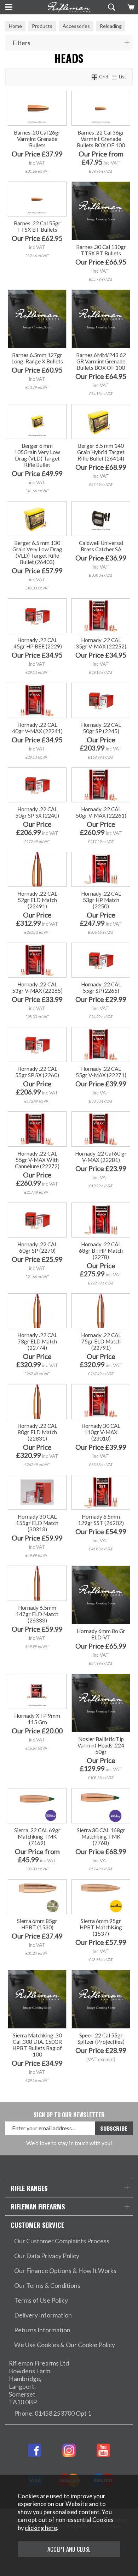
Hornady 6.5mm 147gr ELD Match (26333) (37, 1614)
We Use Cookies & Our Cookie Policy (65, 2345)
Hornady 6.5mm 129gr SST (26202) (101, 1520)
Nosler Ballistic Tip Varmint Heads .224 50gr (101, 1745)
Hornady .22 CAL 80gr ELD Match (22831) (37, 1432)
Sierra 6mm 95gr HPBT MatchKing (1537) (101, 1927)
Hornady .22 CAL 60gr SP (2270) (37, 1247)
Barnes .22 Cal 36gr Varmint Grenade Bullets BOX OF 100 (101, 139)
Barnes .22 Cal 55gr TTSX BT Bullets (37, 226)
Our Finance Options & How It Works (65, 2271)
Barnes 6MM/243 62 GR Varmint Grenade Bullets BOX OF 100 (101, 361)
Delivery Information (43, 2315)
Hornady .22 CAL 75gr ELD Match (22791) (101, 1341)
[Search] (111, 7)
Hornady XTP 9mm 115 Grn (37, 1719)
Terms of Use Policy (41, 2300)
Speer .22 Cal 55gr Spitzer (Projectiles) (101, 2038)
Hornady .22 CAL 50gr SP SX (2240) (37, 812)
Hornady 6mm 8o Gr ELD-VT (101, 1634)
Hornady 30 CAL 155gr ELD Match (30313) (37, 1523)
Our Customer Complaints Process (62, 2241)
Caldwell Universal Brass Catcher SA (101, 546)
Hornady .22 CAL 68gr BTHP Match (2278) (101, 1251)
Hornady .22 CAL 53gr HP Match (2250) (101, 900)
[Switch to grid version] (95, 77)
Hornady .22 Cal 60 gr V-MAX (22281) (101, 1157)
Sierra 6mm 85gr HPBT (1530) (37, 1924)
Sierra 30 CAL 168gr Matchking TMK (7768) (101, 1836)
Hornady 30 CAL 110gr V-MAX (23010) (101, 1432)
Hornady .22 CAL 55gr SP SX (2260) (37, 1072)
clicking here (41, 2528)
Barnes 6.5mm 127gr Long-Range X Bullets (37, 358)
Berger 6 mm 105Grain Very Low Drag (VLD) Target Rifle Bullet (37, 455)
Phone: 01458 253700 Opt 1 (53, 2413)
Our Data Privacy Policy (47, 2256)
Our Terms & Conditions (47, 2286)
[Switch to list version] (115, 77)
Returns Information (42, 2330)
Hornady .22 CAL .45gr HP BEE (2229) (37, 643)
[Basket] (130, 7)
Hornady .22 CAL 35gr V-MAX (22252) (101, 643)
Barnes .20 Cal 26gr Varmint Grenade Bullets (37, 139)
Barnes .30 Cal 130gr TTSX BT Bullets (101, 250)
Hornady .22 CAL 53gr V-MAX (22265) (37, 987)
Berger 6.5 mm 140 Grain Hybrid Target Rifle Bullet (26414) (101, 452)
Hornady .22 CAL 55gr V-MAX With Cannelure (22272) (37, 1160)
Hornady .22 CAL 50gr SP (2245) (101, 728)
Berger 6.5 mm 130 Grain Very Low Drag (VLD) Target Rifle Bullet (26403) (37, 552)
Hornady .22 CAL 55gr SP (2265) (101, 987)
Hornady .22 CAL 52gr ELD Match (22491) (37, 900)
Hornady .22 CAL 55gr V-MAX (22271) (101, 1072)
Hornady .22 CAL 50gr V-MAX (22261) (101, 812)
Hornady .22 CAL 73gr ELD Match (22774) (37, 1341)
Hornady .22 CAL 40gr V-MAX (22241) (37, 728)
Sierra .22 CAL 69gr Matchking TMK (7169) (37, 1836)
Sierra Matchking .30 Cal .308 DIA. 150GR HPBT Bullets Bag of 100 (37, 2045)
